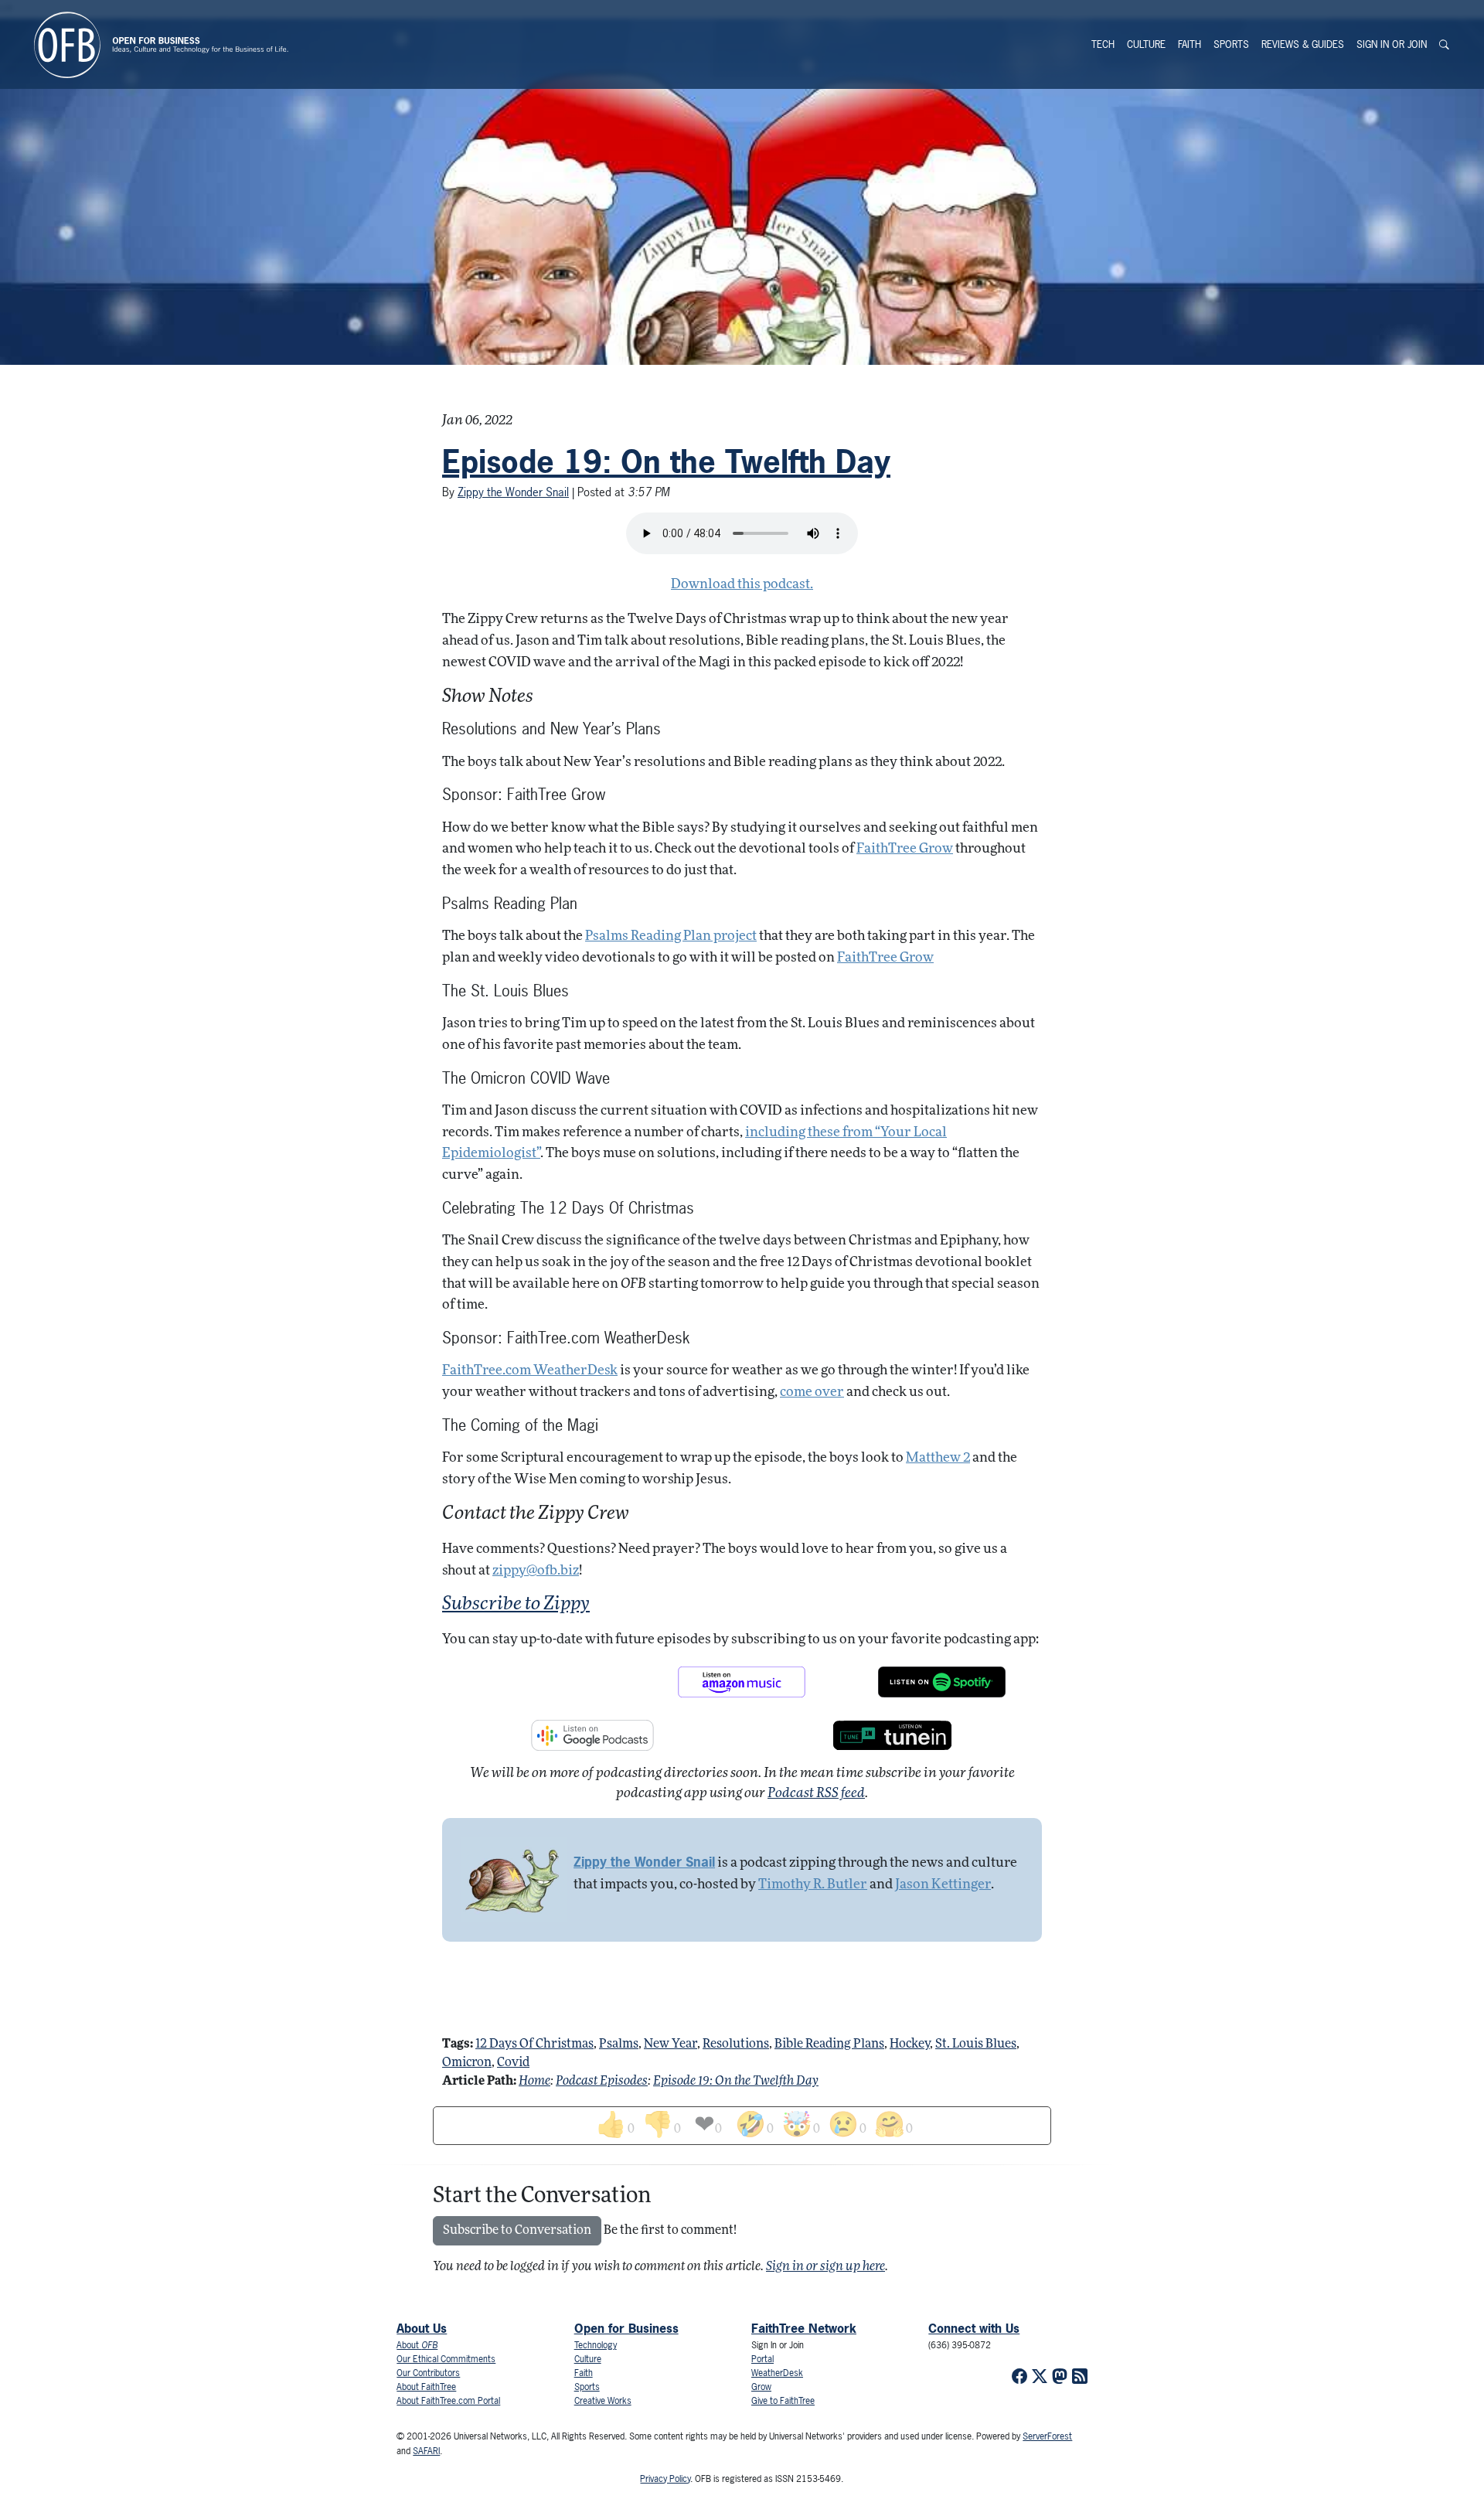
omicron (467, 2063)
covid (513, 2063)
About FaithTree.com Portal (448, 2401)
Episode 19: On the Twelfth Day (666, 461)
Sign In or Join (1392, 44)
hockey (910, 2044)
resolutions (736, 2044)
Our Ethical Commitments (446, 2359)
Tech (1103, 44)
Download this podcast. (742, 585)
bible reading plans (829, 2044)
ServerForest (1047, 2436)
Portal (762, 2359)
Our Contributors (428, 2373)
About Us (422, 2328)
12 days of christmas (534, 2044)
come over (812, 1392)
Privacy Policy (665, 2479)
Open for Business (626, 2328)
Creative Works (603, 2401)
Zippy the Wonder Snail (513, 492)
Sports (1231, 44)
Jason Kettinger (943, 1885)
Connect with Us (974, 2328)
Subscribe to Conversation (517, 2231)
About (417, 2345)
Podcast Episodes (602, 2082)
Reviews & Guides (1303, 44)
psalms (619, 2044)
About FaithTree (426, 2387)
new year (671, 2044)
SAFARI (426, 2451)
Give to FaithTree (783, 2401)
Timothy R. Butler (813, 1885)
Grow (761, 2387)
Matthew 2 (938, 1458)
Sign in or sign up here (825, 2267)
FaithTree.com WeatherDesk (530, 1371)
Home (534, 2082)
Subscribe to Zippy (516, 1605)
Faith (1190, 44)
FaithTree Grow (905, 849)
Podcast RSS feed (816, 1794)
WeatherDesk (777, 2373)
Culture (1146, 44)
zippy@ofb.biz (536, 1571)
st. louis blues (976, 2044)
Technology (596, 2345)
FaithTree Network (804, 2328)
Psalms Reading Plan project (671, 936)
